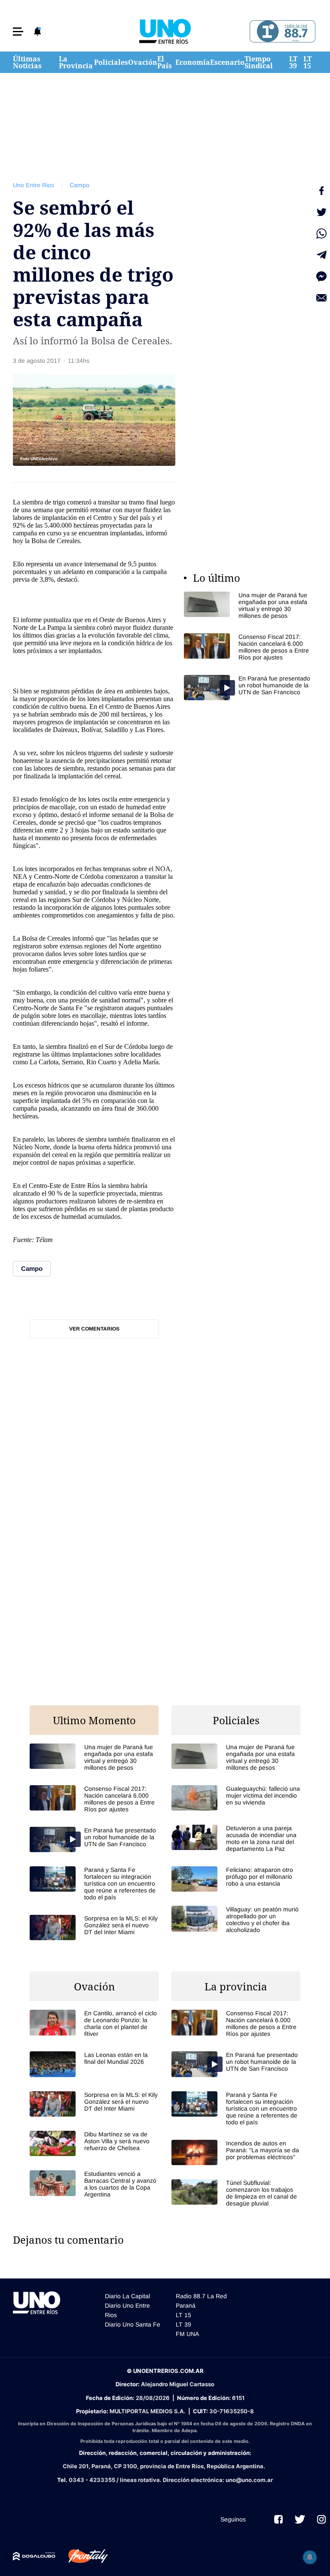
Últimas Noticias (27, 62)
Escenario (227, 62)
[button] (18, 32)
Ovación (143, 62)
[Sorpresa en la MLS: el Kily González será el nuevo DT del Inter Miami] (94, 1927)
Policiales (111, 62)
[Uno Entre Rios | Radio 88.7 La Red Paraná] (281, 32)
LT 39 (293, 62)
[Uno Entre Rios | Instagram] (321, 2519)
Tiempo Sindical (259, 62)
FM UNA (187, 2334)
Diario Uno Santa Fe (133, 2324)
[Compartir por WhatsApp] (321, 234)
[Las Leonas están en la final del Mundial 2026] (94, 2064)
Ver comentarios (94, 1329)
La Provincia (76, 62)
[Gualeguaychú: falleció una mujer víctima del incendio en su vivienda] (236, 1798)
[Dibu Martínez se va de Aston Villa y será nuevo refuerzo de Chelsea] (94, 2143)
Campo (79, 185)
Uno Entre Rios (34, 185)
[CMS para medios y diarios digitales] (34, 2556)
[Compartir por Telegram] (321, 255)
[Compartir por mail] (321, 298)
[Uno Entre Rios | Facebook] (278, 2519)
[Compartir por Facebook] (321, 191)
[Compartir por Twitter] (321, 212)
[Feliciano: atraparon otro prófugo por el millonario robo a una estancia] (236, 1879)
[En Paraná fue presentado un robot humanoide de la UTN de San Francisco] (248, 688)
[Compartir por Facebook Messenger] (321, 276)
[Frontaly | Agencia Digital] (82, 2556)
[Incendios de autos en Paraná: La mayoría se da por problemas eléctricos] (236, 2152)
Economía (193, 62)
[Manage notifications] (310, 2557)
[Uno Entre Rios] (165, 31)
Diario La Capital (127, 2296)
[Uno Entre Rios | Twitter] (300, 2519)
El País (165, 62)
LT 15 (307, 62)
